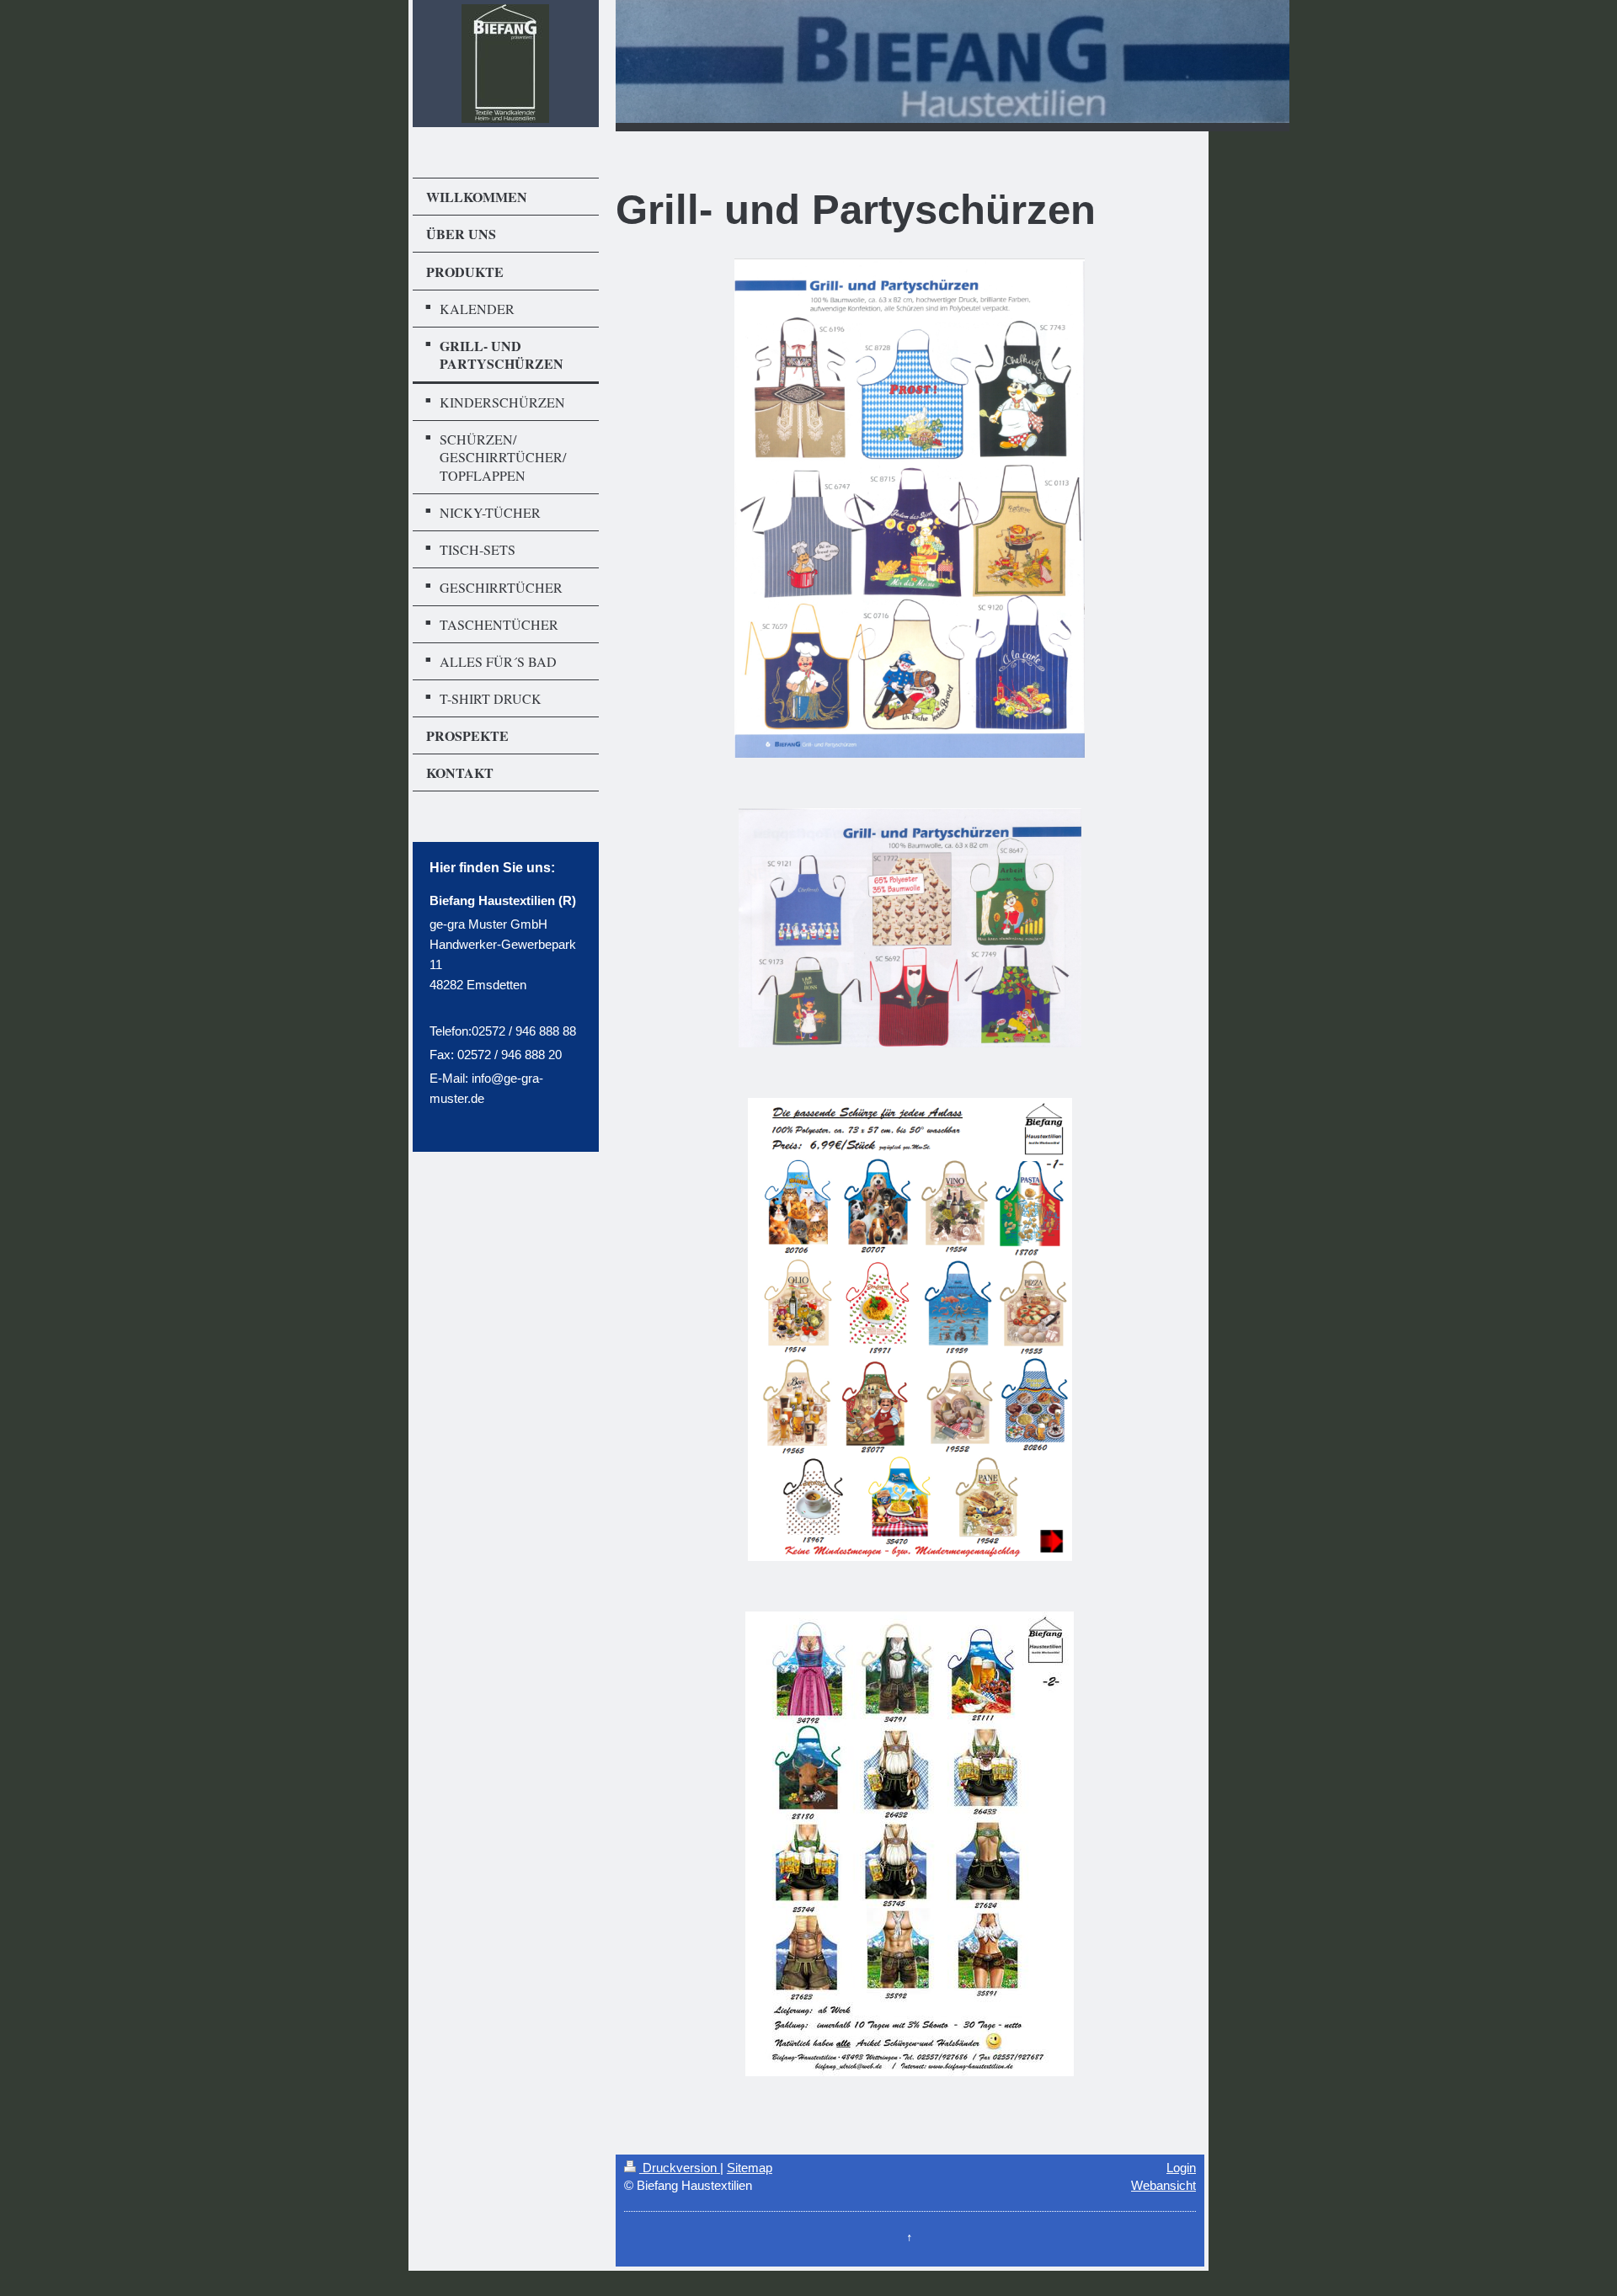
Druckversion (680, 2168)
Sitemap (750, 2168)
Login (1181, 2168)
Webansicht (1163, 2185)
